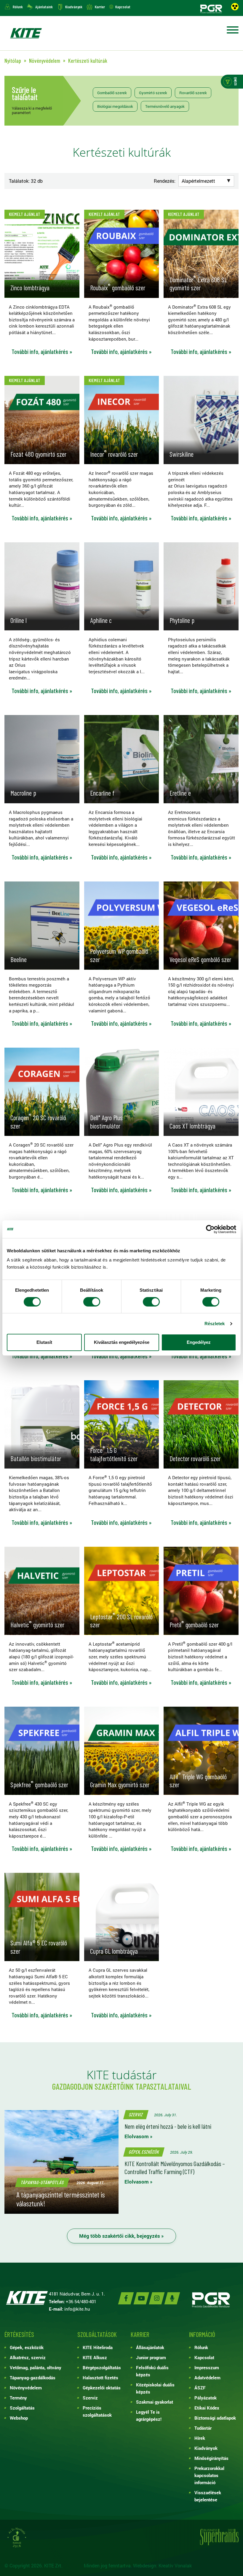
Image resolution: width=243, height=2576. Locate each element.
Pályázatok (206, 2398)
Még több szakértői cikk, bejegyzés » (121, 2236)
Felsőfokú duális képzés (152, 2371)
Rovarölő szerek (193, 93)
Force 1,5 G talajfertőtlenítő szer (114, 1454)
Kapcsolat (123, 7)
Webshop (19, 2418)
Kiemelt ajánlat (25, 214)
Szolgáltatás (22, 2408)
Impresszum (207, 2367)
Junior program (151, 2357)
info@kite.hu (77, 2309)
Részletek (215, 1324)
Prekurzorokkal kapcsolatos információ (209, 2475)
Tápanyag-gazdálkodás (33, 2378)
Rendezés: (165, 181)
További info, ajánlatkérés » (42, 352)
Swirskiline (182, 454)
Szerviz (136, 2114)
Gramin (120, 1785)
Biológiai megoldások (115, 106)
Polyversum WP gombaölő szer (119, 955)
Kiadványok (74, 7)
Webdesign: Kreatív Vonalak (162, 2565)
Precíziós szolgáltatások (97, 2411)
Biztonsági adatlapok (215, 2418)
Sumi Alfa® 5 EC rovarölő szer (39, 1947)
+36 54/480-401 (81, 2301)
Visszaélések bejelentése (208, 2496)
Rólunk (18, 7)
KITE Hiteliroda (98, 2347)
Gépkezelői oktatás (102, 2388)
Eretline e (180, 793)
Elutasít (44, 1342)
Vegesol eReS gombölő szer (200, 959)
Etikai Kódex (207, 2408)
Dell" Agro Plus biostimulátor (106, 1122)
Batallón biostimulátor (36, 1458)
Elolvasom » (139, 2136)
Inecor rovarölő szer (114, 454)
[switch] (92, 1302)
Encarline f (102, 793)
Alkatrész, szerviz (28, 2357)
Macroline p (23, 793)
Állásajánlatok (150, 2347)
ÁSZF (200, 2388)
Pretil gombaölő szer (194, 1625)
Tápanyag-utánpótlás (42, 2182)
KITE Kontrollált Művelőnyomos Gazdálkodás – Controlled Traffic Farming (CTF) (175, 2167)
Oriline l (19, 620)
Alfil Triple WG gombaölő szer (198, 1781)
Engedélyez (199, 1342)
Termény (18, 2398)
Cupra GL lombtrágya (114, 1951)
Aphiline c (101, 620)
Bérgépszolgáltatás (102, 2367)
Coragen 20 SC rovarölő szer (38, 1122)
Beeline (19, 959)
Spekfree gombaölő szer (39, 1785)
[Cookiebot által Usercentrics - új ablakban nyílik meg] (210, 1229)
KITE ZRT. (26, 33)
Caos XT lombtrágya (192, 1126)
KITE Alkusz (95, 2357)
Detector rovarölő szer (195, 1458)
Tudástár (203, 2428)
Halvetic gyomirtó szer (37, 1625)
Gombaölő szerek (112, 93)
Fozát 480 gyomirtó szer (38, 454)
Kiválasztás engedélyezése (122, 1342)
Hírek (200, 2438)
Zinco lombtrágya (30, 288)
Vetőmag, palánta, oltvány (36, 2367)
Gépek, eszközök (144, 2152)
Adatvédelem (207, 2378)
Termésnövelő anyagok (165, 106)
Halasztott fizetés (100, 2378)
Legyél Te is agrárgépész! (149, 2415)
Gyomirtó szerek (153, 93)
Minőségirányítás (211, 2458)
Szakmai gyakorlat (155, 2402)
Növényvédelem (26, 2388)
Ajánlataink (44, 7)
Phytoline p (182, 620)
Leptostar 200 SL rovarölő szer (121, 1621)
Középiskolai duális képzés (155, 2388)
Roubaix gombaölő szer (118, 288)
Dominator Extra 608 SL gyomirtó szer (198, 284)
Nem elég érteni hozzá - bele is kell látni (168, 2126)
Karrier (100, 7)
